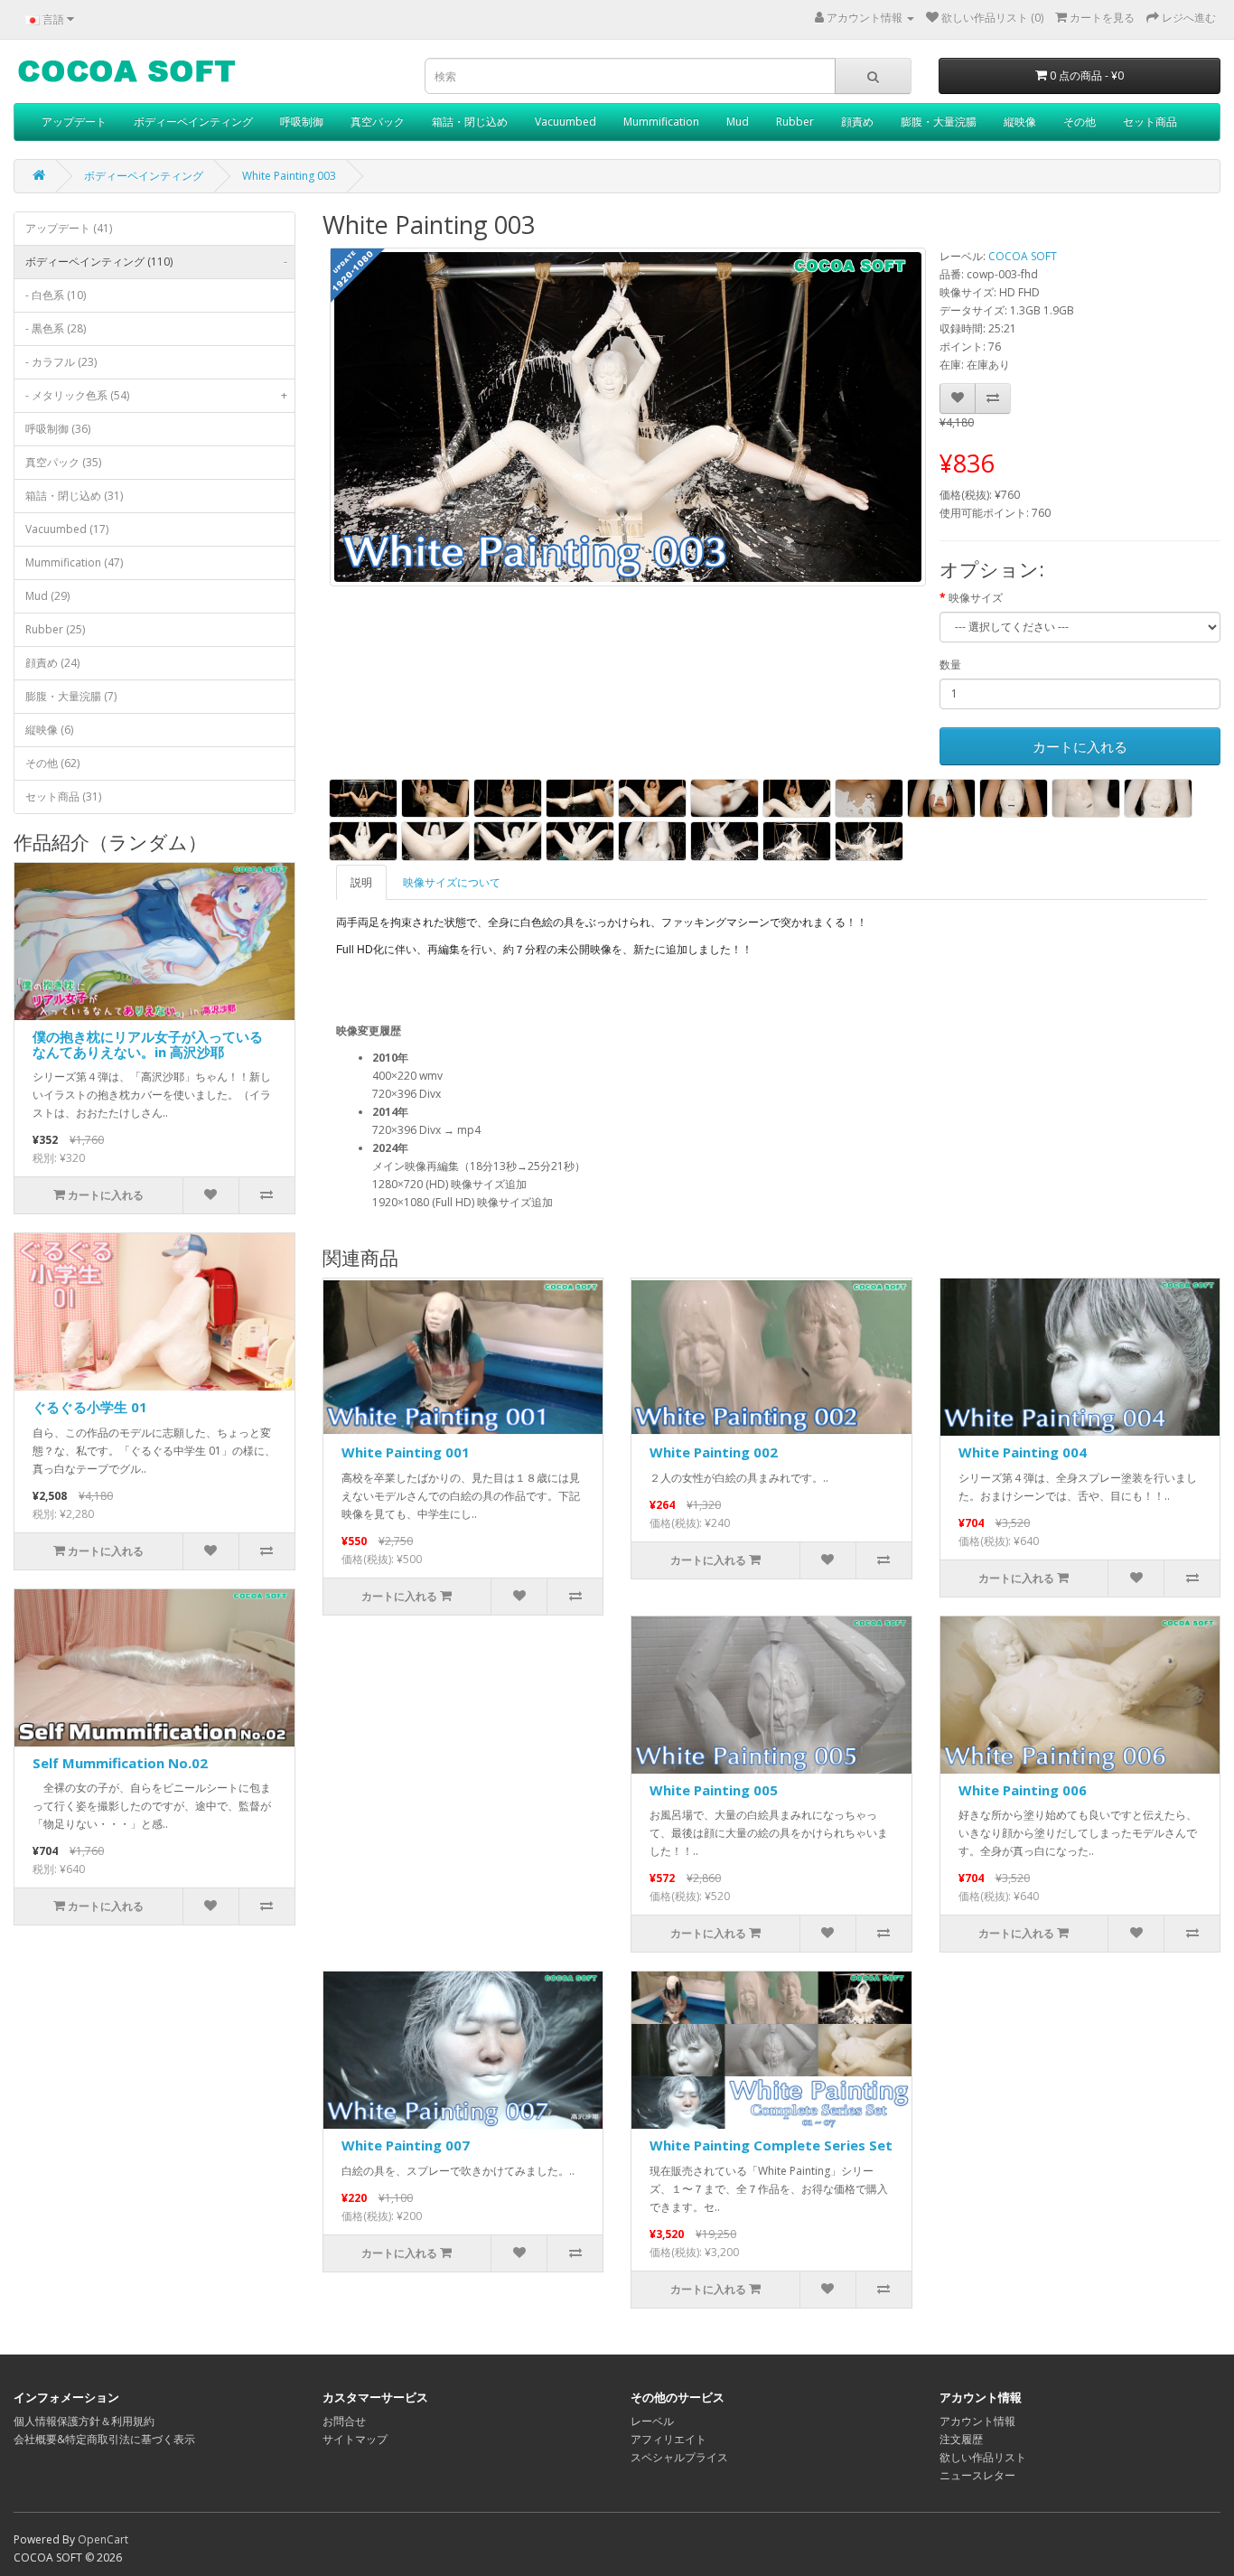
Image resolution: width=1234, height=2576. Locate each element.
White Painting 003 (289, 176)
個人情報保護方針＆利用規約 (84, 2421)
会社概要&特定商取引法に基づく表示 (104, 2439)
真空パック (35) (63, 462)
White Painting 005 (714, 1790)
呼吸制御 (302, 122)
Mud (738, 122)
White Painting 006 (1023, 1790)
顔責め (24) (52, 663)
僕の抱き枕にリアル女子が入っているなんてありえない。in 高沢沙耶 (148, 1044)
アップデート (74, 122)
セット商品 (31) (63, 796)
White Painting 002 (714, 1452)
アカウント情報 (977, 2421)
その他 (1080, 122)
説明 (361, 882)
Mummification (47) (74, 562)
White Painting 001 (406, 1452)
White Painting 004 (1023, 1452)
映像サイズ (976, 598)
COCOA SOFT (1023, 256)
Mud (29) (47, 596)
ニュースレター (977, 2475)
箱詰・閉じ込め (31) (74, 496)
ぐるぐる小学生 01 (90, 1407)
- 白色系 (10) (56, 295)
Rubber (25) (55, 629)
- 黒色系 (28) (56, 328)
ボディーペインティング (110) (156, 262)
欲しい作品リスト (983, 2457)
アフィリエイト (668, 2439)
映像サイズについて (452, 882)
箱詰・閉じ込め (470, 122)
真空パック (378, 122)
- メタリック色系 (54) (156, 395)
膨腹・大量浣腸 (939, 122)
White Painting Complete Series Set (771, 2145)
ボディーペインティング (193, 122)
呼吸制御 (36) (58, 429)
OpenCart (103, 2539)
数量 (950, 665)
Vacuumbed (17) (67, 529)
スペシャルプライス (679, 2457)
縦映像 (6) (49, 730)
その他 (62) (52, 763)
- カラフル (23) (61, 362)
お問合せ (344, 2421)
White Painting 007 (406, 2145)
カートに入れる (1080, 746)
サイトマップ (355, 2439)
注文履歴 (961, 2439)
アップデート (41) (69, 228)
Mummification (661, 122)
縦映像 (1020, 122)
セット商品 (1150, 122)
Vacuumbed (566, 122)
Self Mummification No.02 (120, 1763)
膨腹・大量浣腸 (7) (71, 696)
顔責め (857, 122)
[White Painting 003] (628, 417)
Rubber (795, 122)
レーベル (652, 2421)
